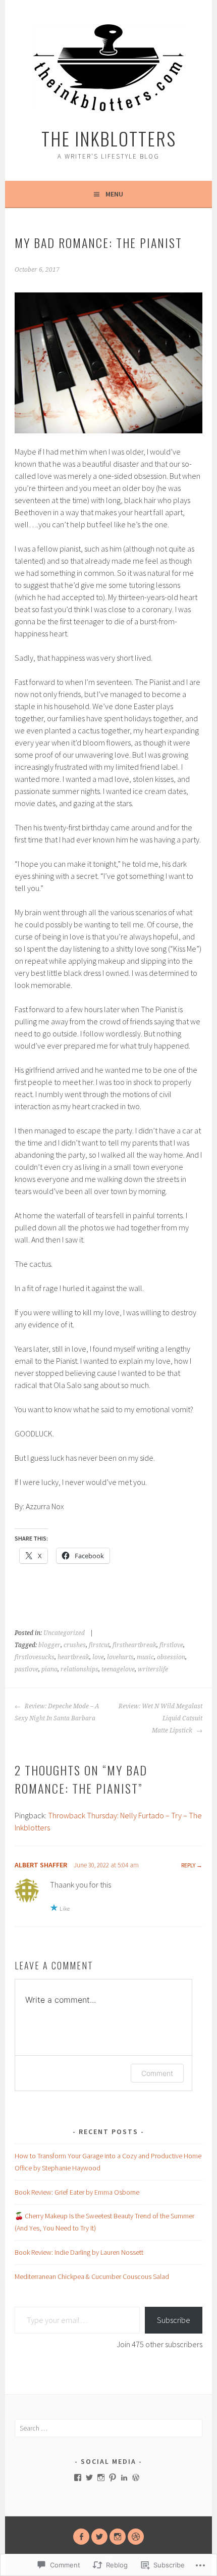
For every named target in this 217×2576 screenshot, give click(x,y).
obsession (171, 1657)
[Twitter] (89, 2478)
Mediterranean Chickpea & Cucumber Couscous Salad (92, 2276)
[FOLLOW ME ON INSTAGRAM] (118, 2537)
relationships (79, 1669)
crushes (75, 1645)
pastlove (26, 1669)
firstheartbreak (134, 1645)
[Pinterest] (113, 2478)
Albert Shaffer (41, 1865)
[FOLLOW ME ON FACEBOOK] (81, 2537)
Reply (188, 1865)
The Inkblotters (109, 138)
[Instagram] (101, 2478)
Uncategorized (64, 1633)
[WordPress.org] (136, 2478)
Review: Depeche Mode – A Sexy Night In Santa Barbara (57, 1712)
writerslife (153, 1669)
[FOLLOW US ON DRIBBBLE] (136, 2537)
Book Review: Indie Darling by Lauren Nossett (79, 2252)
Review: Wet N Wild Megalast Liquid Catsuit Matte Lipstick (160, 1718)
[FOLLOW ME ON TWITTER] (99, 2537)
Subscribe (174, 2320)
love (98, 1657)
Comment (157, 2073)
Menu (114, 194)
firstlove (171, 1645)
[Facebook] (78, 2478)
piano (49, 1669)
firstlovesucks (35, 1657)
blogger (49, 1645)
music (145, 1657)
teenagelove (118, 1669)
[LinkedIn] (124, 2478)
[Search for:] (108, 2428)
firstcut (99, 1645)
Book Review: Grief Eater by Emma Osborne (77, 2192)
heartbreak (73, 1657)
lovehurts (120, 1657)
